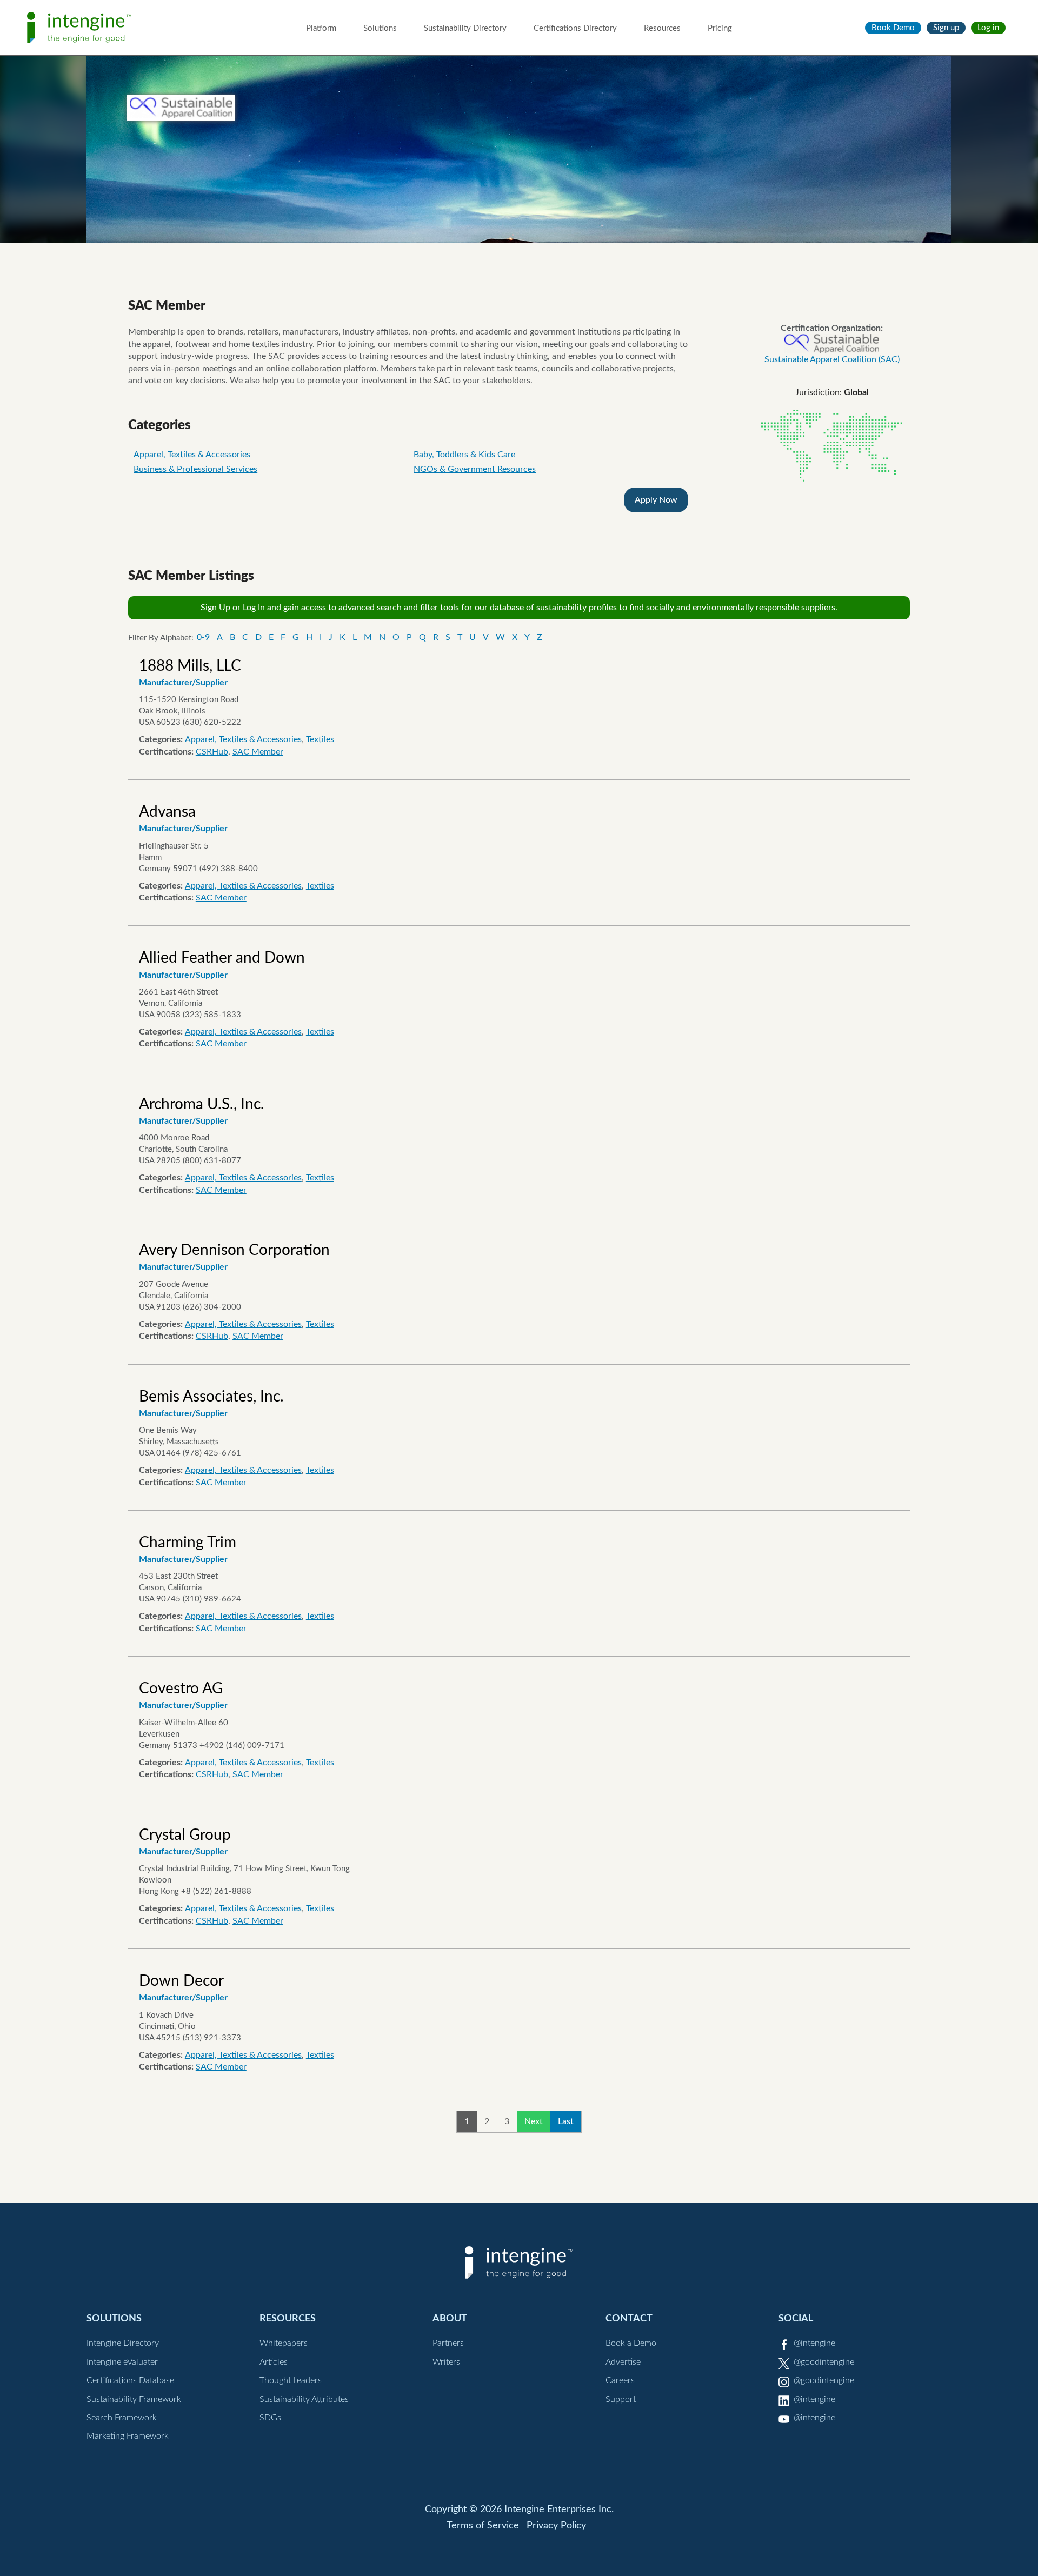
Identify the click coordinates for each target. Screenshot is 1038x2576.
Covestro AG (181, 1689)
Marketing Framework (128, 2436)
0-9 (203, 637)
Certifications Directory (575, 28)
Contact (629, 2318)
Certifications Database (130, 2380)
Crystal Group (185, 1835)
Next (534, 2121)
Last (566, 2121)
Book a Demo (631, 2343)
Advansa (167, 812)
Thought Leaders (291, 2380)
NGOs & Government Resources (475, 469)
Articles (274, 2362)
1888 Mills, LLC (190, 666)
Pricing (720, 28)
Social (796, 2318)
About (450, 2318)
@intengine (814, 2343)
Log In (254, 608)
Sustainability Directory (465, 28)
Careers (620, 2380)
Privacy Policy (556, 2526)
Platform (321, 28)
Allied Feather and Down (222, 958)
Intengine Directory (123, 2343)
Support (621, 2399)
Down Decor (181, 1981)
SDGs (270, 2418)
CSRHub (212, 752)
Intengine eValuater (122, 2362)
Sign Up (215, 608)
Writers (446, 2362)
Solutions (380, 28)
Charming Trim (188, 1543)
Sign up (946, 28)
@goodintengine (824, 2362)
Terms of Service (483, 2526)
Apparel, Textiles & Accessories (192, 455)
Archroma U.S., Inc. (202, 1104)
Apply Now (656, 500)
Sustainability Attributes (304, 2399)
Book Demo (893, 28)
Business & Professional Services (195, 469)
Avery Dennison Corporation (234, 1250)
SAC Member (258, 752)
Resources (662, 28)
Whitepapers (284, 2343)
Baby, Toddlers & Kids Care (464, 455)
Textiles (320, 739)
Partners (448, 2343)
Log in (988, 28)
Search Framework (122, 2418)
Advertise (623, 2362)
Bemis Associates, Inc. (211, 1397)
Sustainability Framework (134, 2399)
